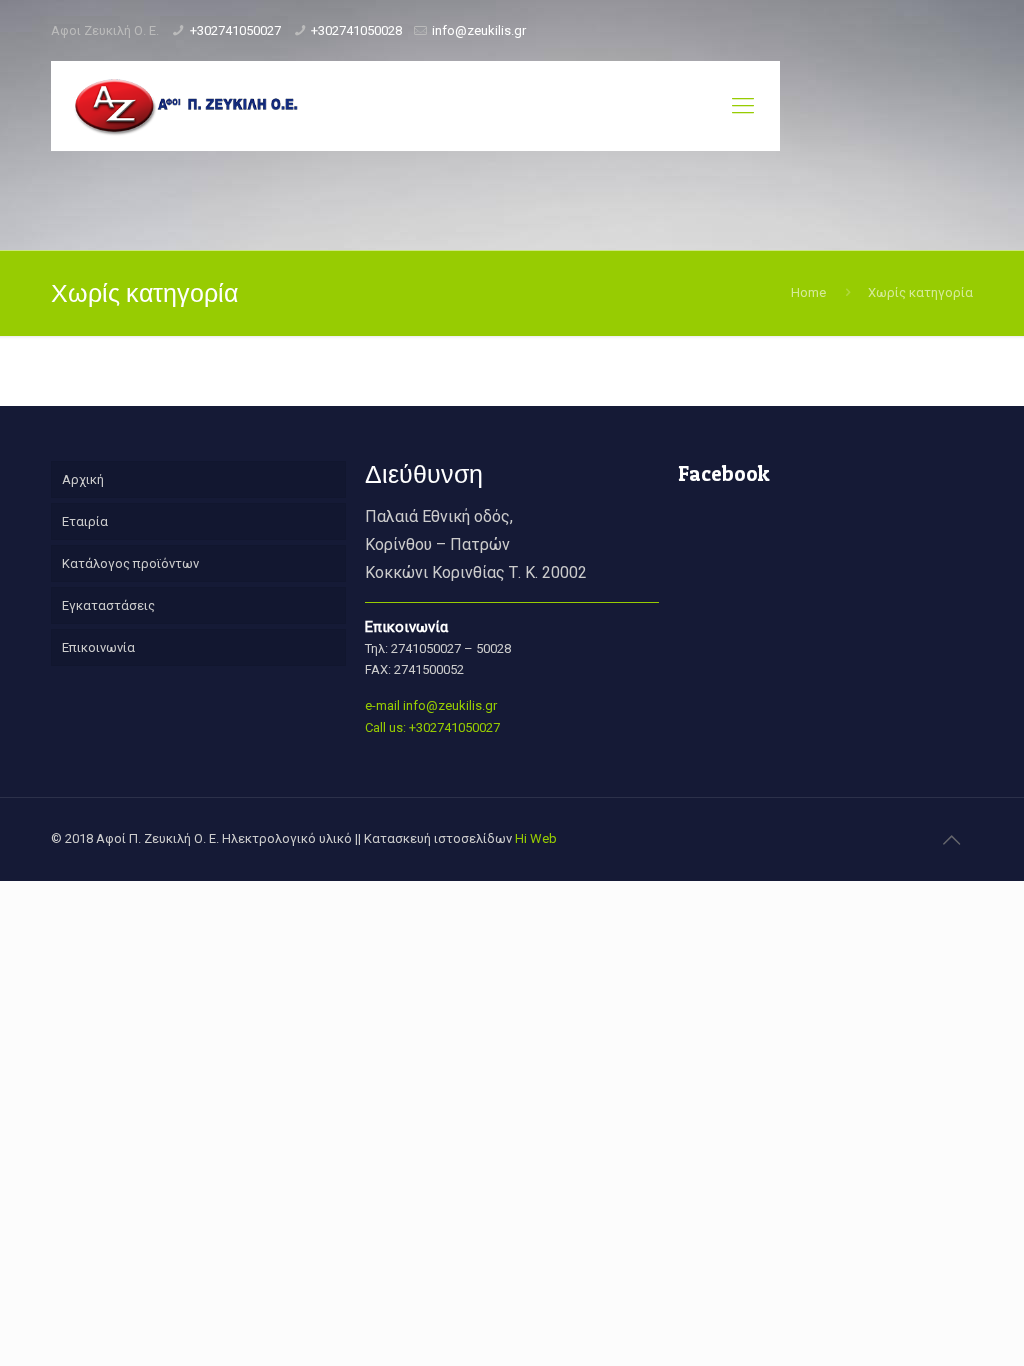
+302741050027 (235, 30)
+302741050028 (356, 30)
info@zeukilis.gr (479, 30)
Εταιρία (85, 521)
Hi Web (536, 838)
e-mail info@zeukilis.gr (431, 705)
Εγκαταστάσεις (108, 605)
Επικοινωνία (98, 647)
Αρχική (83, 479)
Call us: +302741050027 (432, 727)
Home (808, 292)
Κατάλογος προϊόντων (130, 563)
